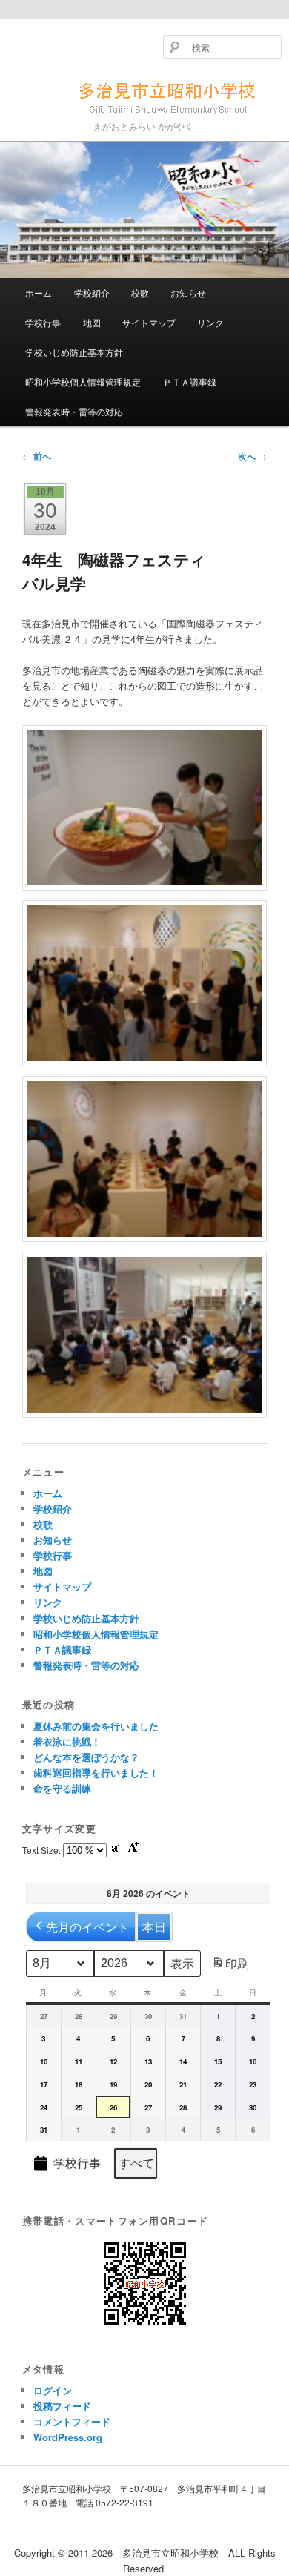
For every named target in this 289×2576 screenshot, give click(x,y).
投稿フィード (62, 2406)
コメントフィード (72, 2421)
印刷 (230, 1966)
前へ (37, 456)
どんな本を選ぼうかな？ (86, 1757)
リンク (210, 322)
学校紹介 (92, 293)
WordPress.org (68, 2437)
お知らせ (188, 293)
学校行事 (43, 322)
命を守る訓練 (62, 1788)
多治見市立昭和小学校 (145, 96)
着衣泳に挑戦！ (67, 1741)
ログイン (53, 2390)
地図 (92, 322)
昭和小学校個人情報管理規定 (83, 382)
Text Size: (43, 1850)
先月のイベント (87, 1927)
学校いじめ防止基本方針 (74, 352)
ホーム (39, 293)
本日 (154, 1927)
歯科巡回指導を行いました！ (96, 1773)
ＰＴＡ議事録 (190, 382)
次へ (252, 456)
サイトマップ (149, 322)
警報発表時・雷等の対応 (74, 411)
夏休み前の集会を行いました (96, 1726)
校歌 (140, 293)
